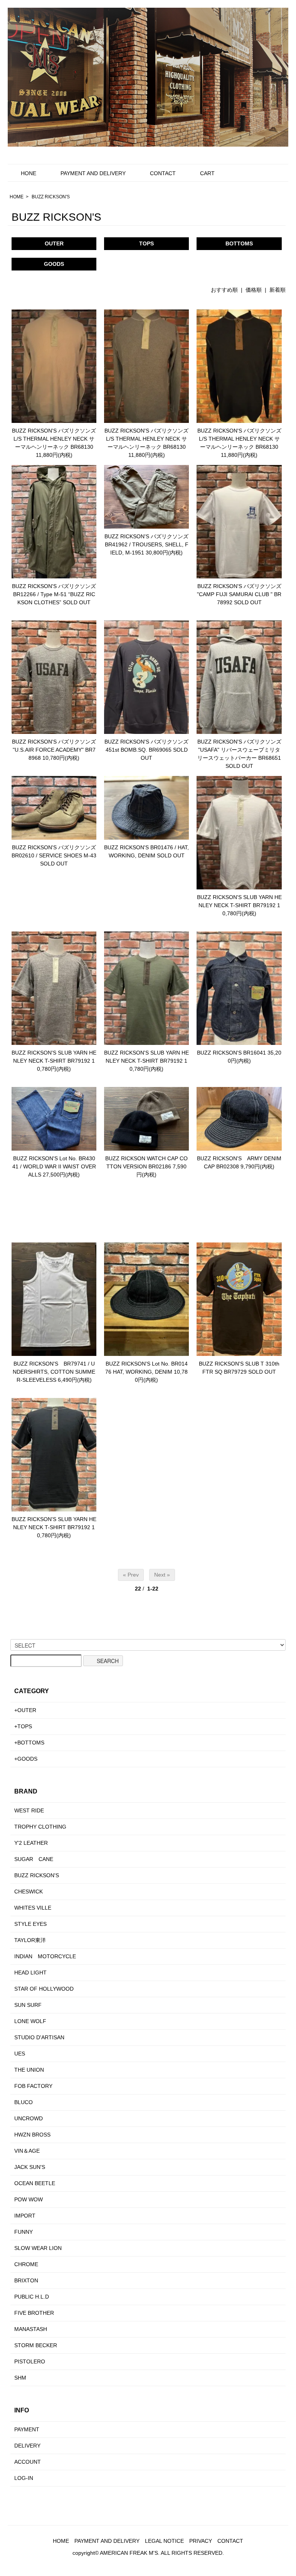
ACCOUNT (28, 2462)
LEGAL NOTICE (164, 2541)
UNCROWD (29, 2118)
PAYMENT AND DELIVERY (93, 173)
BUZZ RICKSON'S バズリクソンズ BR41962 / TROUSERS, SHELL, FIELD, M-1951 (146, 544)
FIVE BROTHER (34, 2313)
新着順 (277, 290)
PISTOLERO (30, 2361)
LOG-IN (24, 2478)
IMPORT (25, 2216)
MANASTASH (31, 2329)
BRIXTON (26, 2280)
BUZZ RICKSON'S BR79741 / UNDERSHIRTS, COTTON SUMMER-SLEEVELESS (54, 1372)
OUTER (54, 243)
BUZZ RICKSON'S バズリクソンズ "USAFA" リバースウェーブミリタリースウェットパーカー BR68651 (239, 750)
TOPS (146, 243)
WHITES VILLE (33, 1908)
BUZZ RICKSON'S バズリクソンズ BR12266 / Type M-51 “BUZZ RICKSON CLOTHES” (54, 594)
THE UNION (29, 2070)
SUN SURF (28, 2005)
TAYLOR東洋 (30, 1940)
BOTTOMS (239, 243)
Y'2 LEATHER (31, 1843)
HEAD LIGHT (30, 1973)
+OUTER (25, 1710)
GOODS (54, 264)
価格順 (254, 290)
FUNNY (24, 2232)
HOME (17, 197)
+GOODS (26, 1759)
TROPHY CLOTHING (40, 1827)
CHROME (26, 2264)
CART (207, 173)
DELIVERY (27, 2446)
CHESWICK (29, 1891)
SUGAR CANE (34, 1859)
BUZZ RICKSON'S (51, 197)
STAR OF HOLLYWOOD (44, 1989)
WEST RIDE (29, 1810)
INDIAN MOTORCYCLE (45, 1956)
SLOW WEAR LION (38, 2248)
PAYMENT (27, 2429)
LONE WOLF (30, 2021)
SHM (20, 2378)
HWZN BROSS (32, 2135)
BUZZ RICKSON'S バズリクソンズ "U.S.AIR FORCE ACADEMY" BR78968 (54, 750)
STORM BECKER (36, 2345)
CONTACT (163, 173)
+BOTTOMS (29, 1743)
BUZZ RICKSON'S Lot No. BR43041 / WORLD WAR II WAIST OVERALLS (54, 1166)
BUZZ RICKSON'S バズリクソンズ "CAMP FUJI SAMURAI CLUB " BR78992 (239, 594)
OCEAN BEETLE (35, 2183)
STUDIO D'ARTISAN (39, 2037)
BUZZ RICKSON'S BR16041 (231, 1053)
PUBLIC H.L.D (32, 2297)
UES (20, 2054)
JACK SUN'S (30, 2167)
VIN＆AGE (27, 2151)
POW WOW (29, 2199)
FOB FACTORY (33, 2086)
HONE (29, 173)
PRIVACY (201, 2541)
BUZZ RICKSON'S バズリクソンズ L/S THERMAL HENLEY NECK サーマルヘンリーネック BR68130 (54, 439)
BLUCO (24, 2102)
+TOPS (23, 1726)
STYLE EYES (30, 1924)
